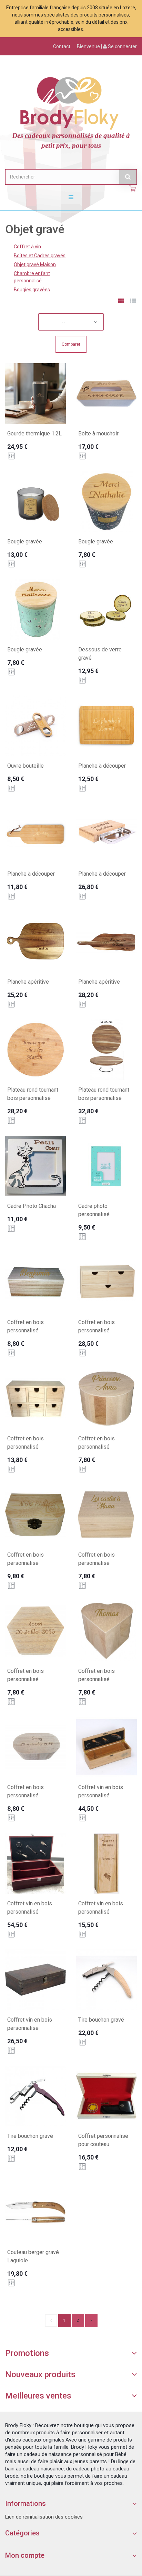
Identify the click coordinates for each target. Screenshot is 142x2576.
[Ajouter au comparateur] (11, 456)
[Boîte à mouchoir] (106, 393)
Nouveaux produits (40, 2374)
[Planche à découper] (106, 726)
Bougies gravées (32, 290)
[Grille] (121, 302)
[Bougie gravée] (35, 501)
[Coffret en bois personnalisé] (35, 1282)
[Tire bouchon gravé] (106, 1980)
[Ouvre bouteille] (35, 726)
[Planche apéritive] (35, 942)
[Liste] (133, 302)
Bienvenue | (107, 46)
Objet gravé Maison (35, 264)
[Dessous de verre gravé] (106, 609)
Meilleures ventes (38, 2396)
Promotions (27, 2353)
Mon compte (25, 2555)
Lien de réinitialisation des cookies (44, 2517)
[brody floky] (71, 102)
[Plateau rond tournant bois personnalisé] (35, 1050)
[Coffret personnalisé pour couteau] (106, 2096)
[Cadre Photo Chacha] (35, 1166)
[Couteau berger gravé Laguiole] (35, 2212)
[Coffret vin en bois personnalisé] (106, 1747)
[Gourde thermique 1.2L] (35, 393)
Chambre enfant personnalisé (32, 277)
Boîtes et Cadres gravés (40, 256)
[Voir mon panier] (133, 189)
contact (62, 46)
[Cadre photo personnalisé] (106, 1166)
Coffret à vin (27, 247)
